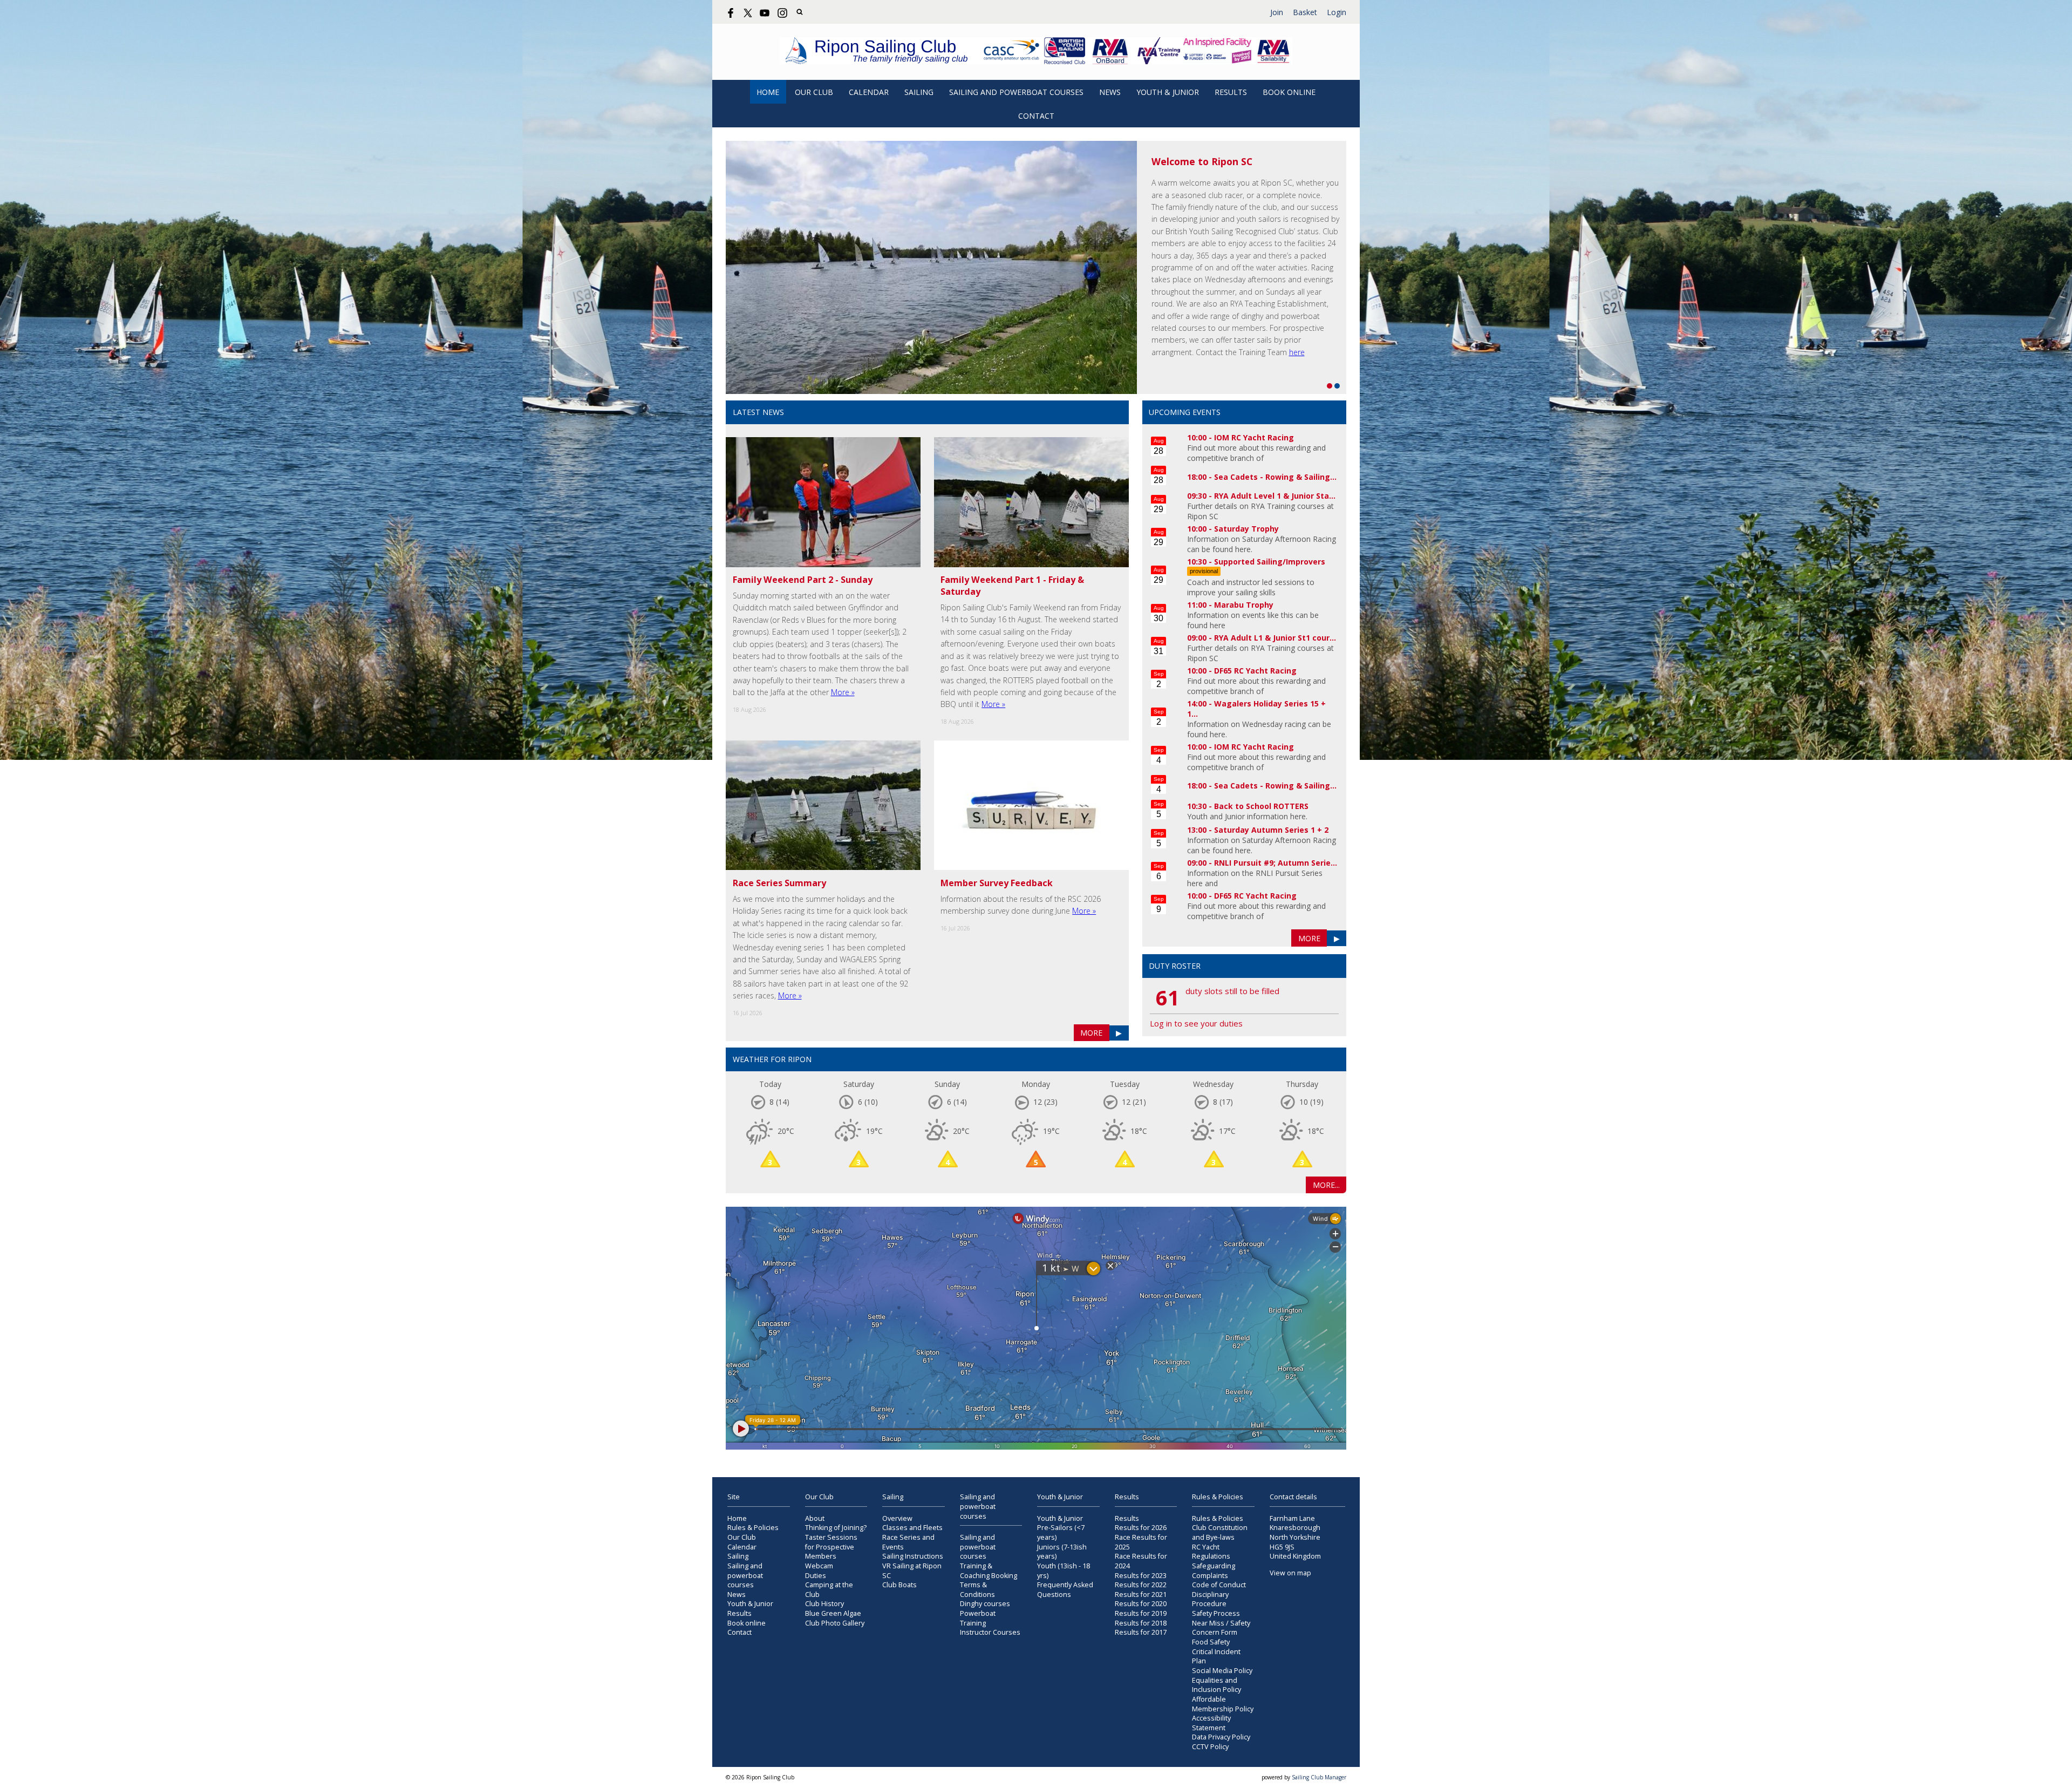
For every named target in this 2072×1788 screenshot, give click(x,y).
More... (1326, 1185)
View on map (1290, 1573)
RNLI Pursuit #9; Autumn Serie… (1276, 863)
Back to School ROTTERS (1261, 806)
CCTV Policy (1210, 1747)
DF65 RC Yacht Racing (1255, 671)
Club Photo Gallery (835, 1623)
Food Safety (1211, 1642)
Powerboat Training (978, 1618)
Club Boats (899, 1585)
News (1110, 92)
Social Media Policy (1222, 1671)
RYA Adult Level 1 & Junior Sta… (1275, 496)
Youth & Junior (1168, 92)
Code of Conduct (1219, 1585)
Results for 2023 (1141, 1576)
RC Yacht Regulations (1211, 1552)
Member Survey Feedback (997, 883)
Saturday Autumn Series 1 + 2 (1271, 830)
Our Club (814, 92)
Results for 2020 (1141, 1604)
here (1297, 352)
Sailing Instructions (913, 1556)
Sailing (919, 92)
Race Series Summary (779, 883)
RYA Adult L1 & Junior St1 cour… (1275, 638)
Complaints (1210, 1576)
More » (843, 692)
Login (1337, 12)
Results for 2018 (1141, 1623)
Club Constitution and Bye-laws (1220, 1532)
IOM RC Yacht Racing (1254, 437)
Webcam (819, 1566)
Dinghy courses (985, 1604)
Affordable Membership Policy (1223, 1704)
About (815, 1518)
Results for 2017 (1141, 1632)
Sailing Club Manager (1319, 1777)
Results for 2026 (1141, 1528)
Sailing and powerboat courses (1016, 92)
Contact (1036, 116)
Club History (824, 1604)
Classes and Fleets (912, 1528)
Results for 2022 (1141, 1585)
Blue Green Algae (833, 1613)
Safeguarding (1214, 1566)
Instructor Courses (990, 1632)
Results (1231, 92)
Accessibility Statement (1211, 1723)
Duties (816, 1576)
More (1091, 1033)
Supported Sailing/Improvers (1270, 562)
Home (768, 92)
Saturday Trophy (1246, 529)
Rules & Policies (753, 1528)
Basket (1305, 12)
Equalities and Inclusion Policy (1216, 1685)
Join (1277, 12)
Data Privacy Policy (1221, 1737)
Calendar (869, 92)
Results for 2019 (1141, 1613)
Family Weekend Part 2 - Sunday (803, 580)
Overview (897, 1518)
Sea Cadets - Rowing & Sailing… (1275, 477)
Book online (1289, 92)
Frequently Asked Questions (1065, 1590)
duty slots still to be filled (1232, 991)
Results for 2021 (1141, 1595)
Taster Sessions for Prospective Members (831, 1547)
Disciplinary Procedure (1210, 1599)
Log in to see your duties (1196, 1023)
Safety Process (1216, 1613)
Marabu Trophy (1244, 605)
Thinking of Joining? (836, 1528)
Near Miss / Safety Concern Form (1221, 1628)
